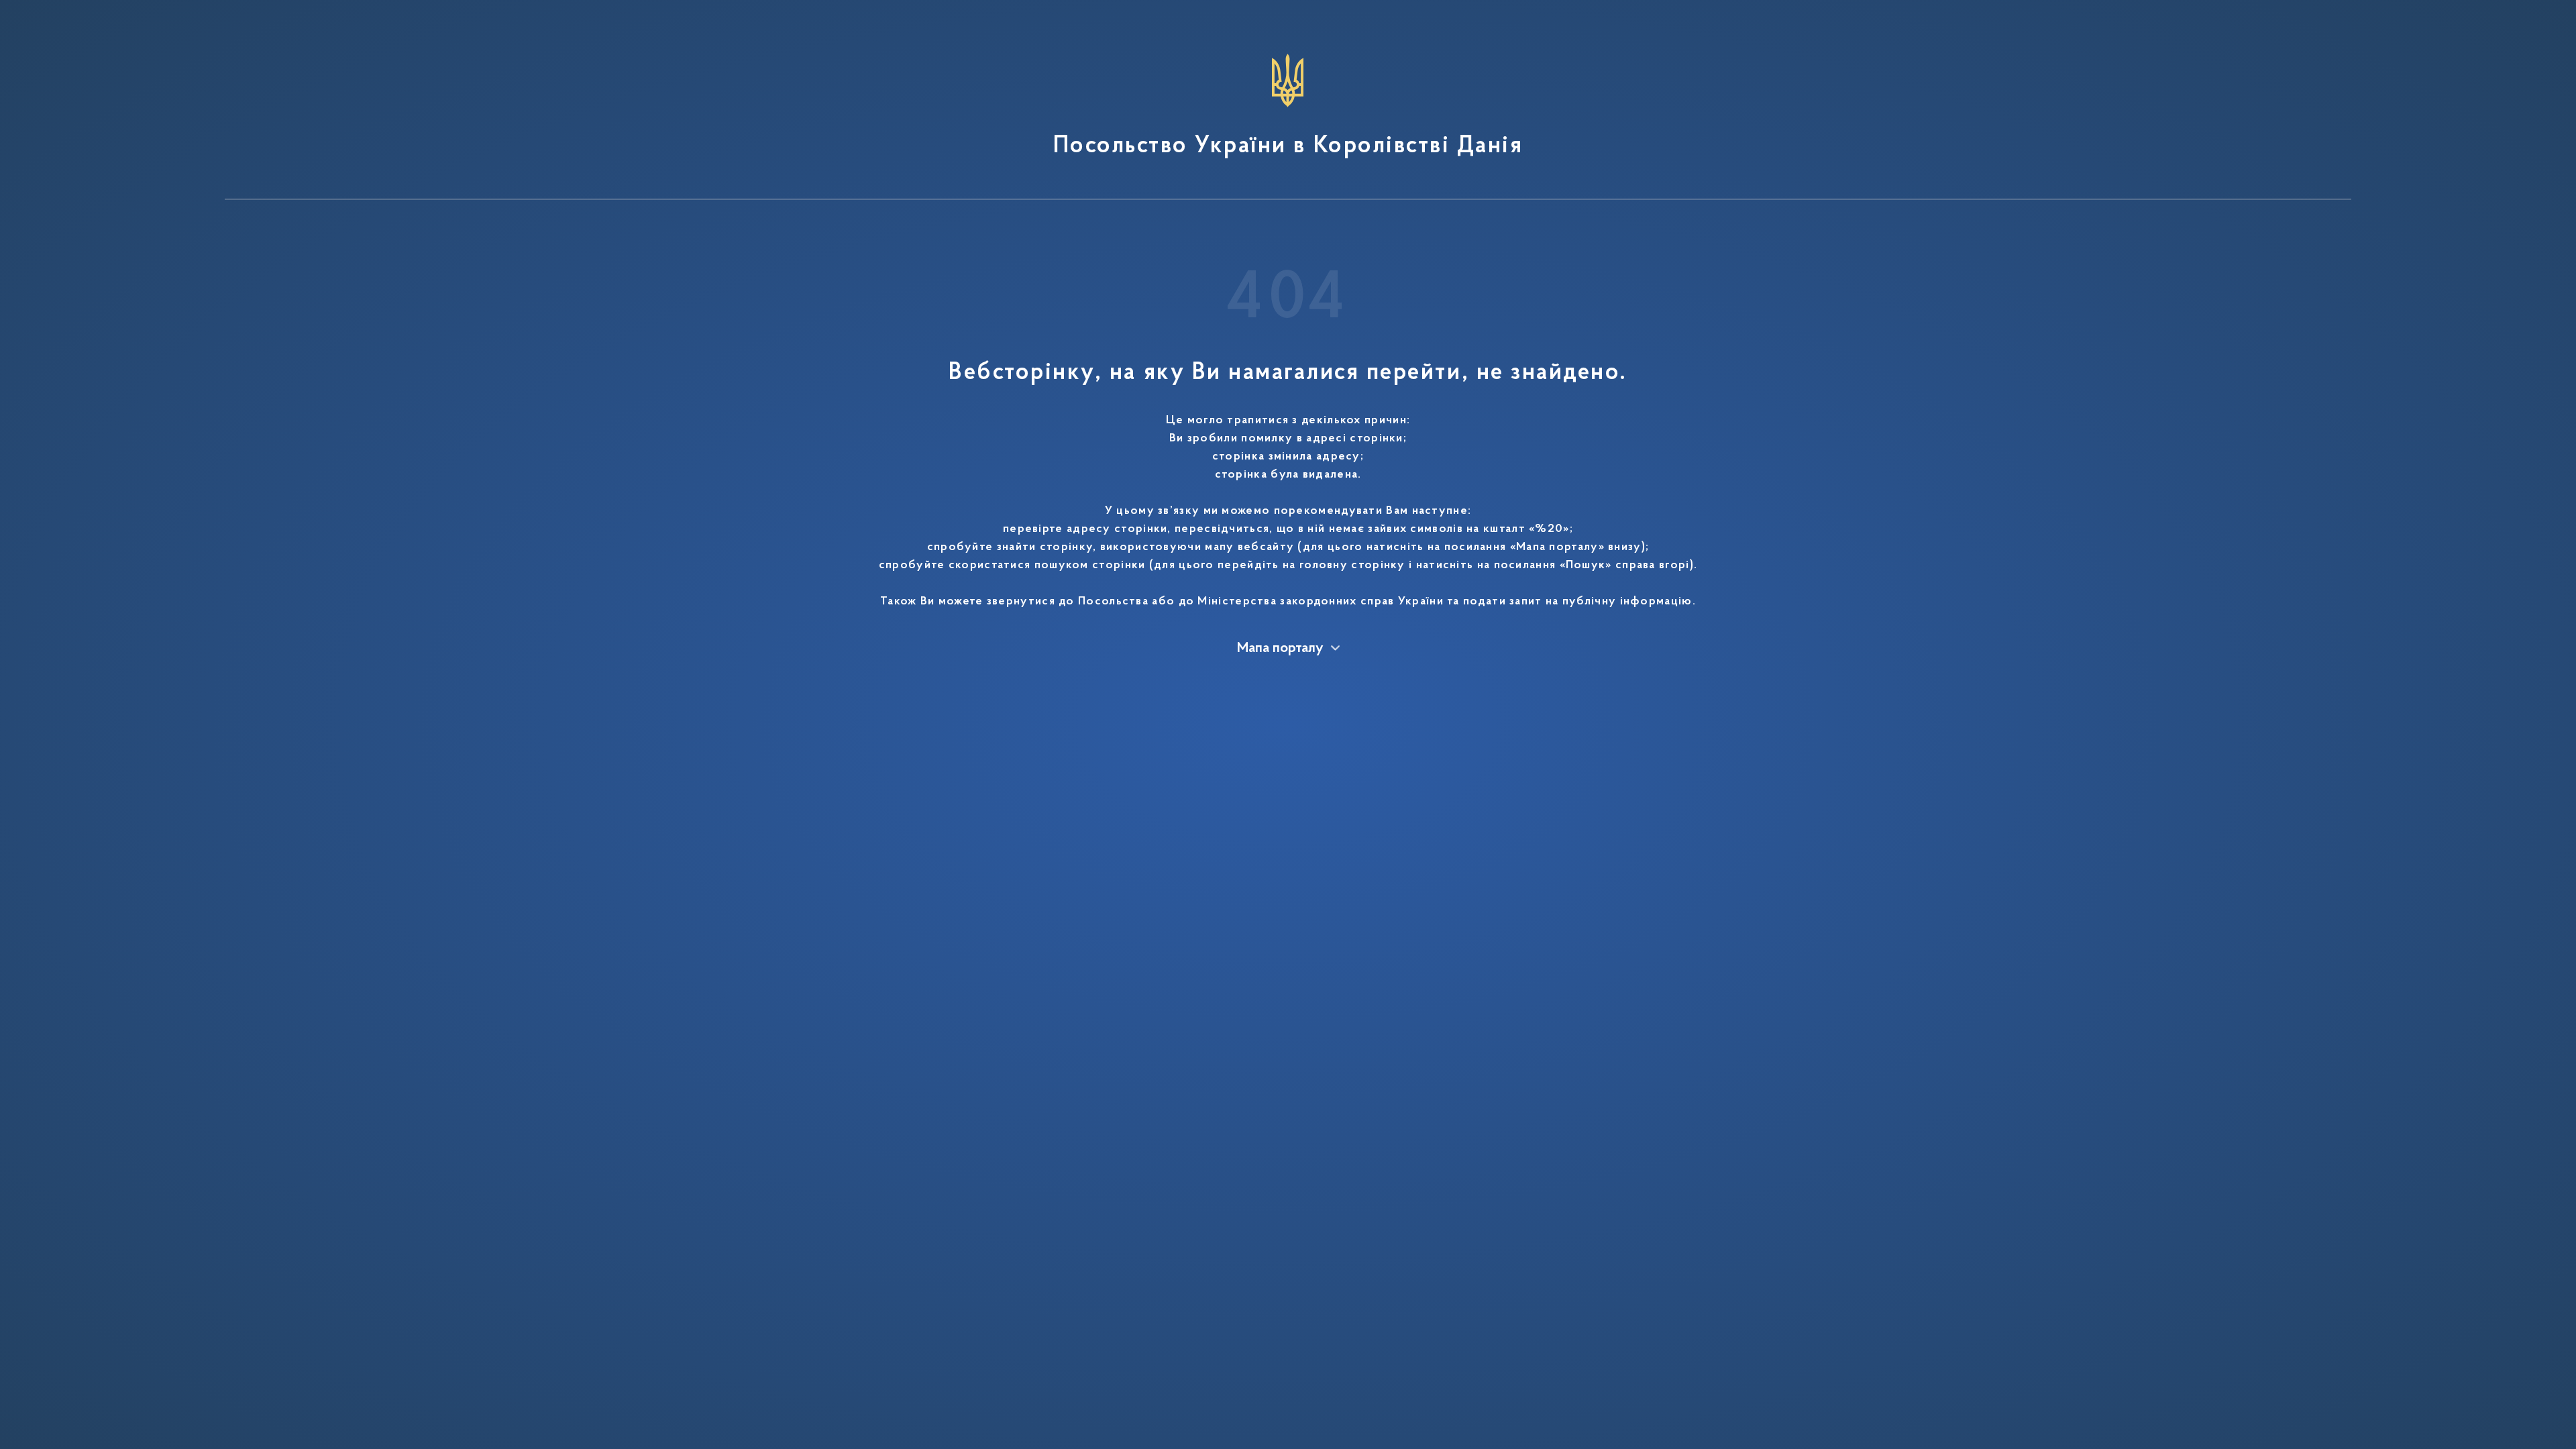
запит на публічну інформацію (1601, 602)
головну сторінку (1352, 566)
